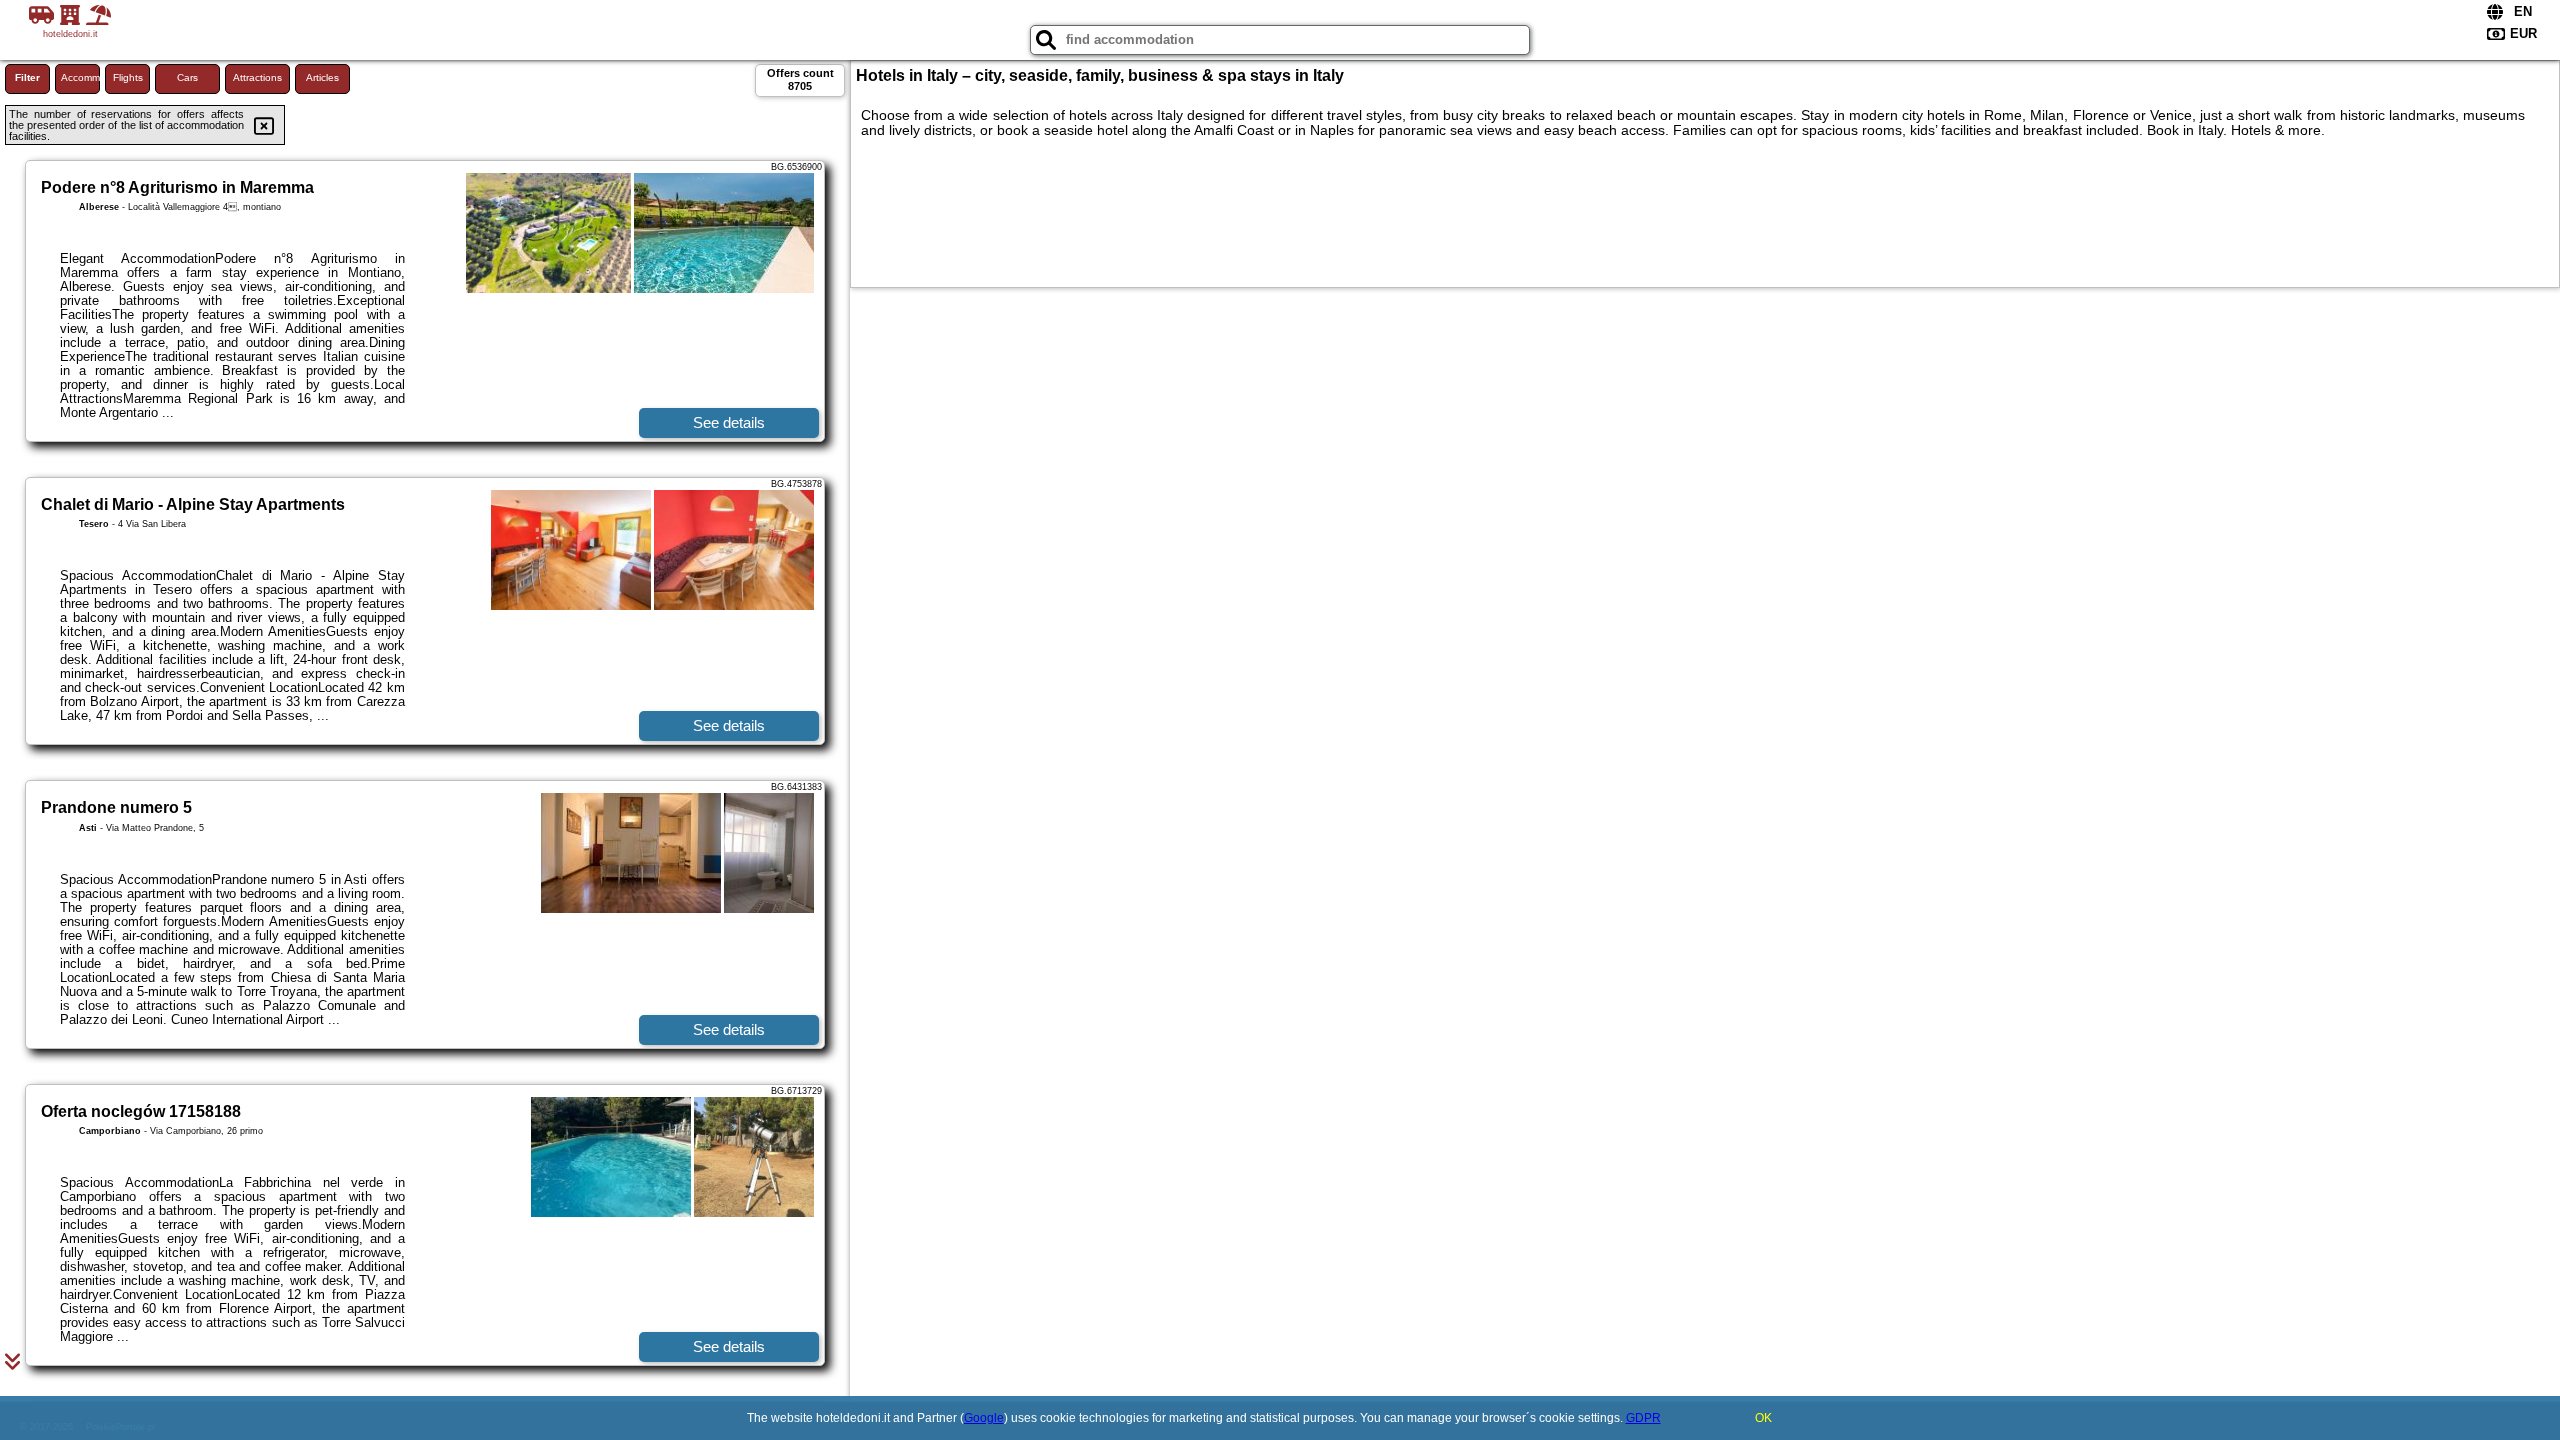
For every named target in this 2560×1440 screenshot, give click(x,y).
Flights (128, 77)
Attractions (257, 77)
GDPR (1643, 1418)
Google (984, 1418)
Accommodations (80, 77)
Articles (322, 77)
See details (729, 422)
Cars (187, 77)
